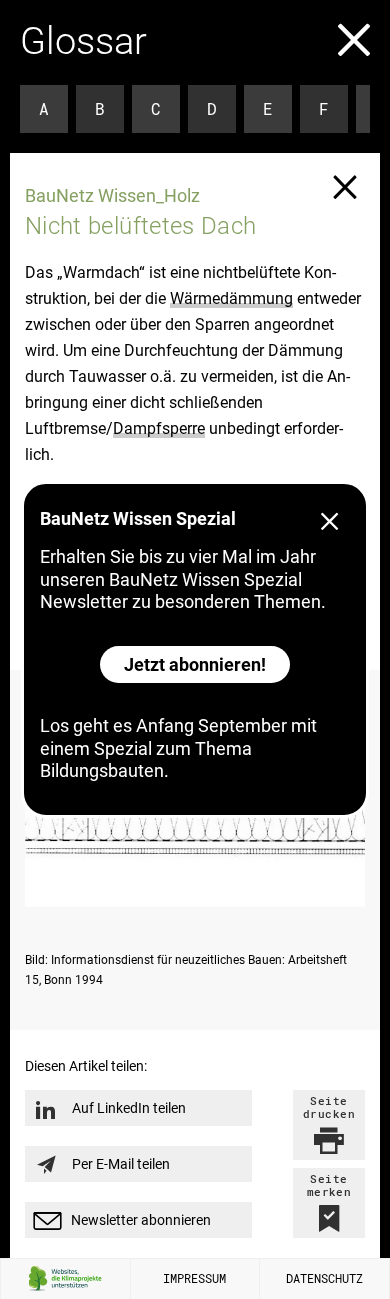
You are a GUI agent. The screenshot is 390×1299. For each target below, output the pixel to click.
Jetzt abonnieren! (195, 664)
